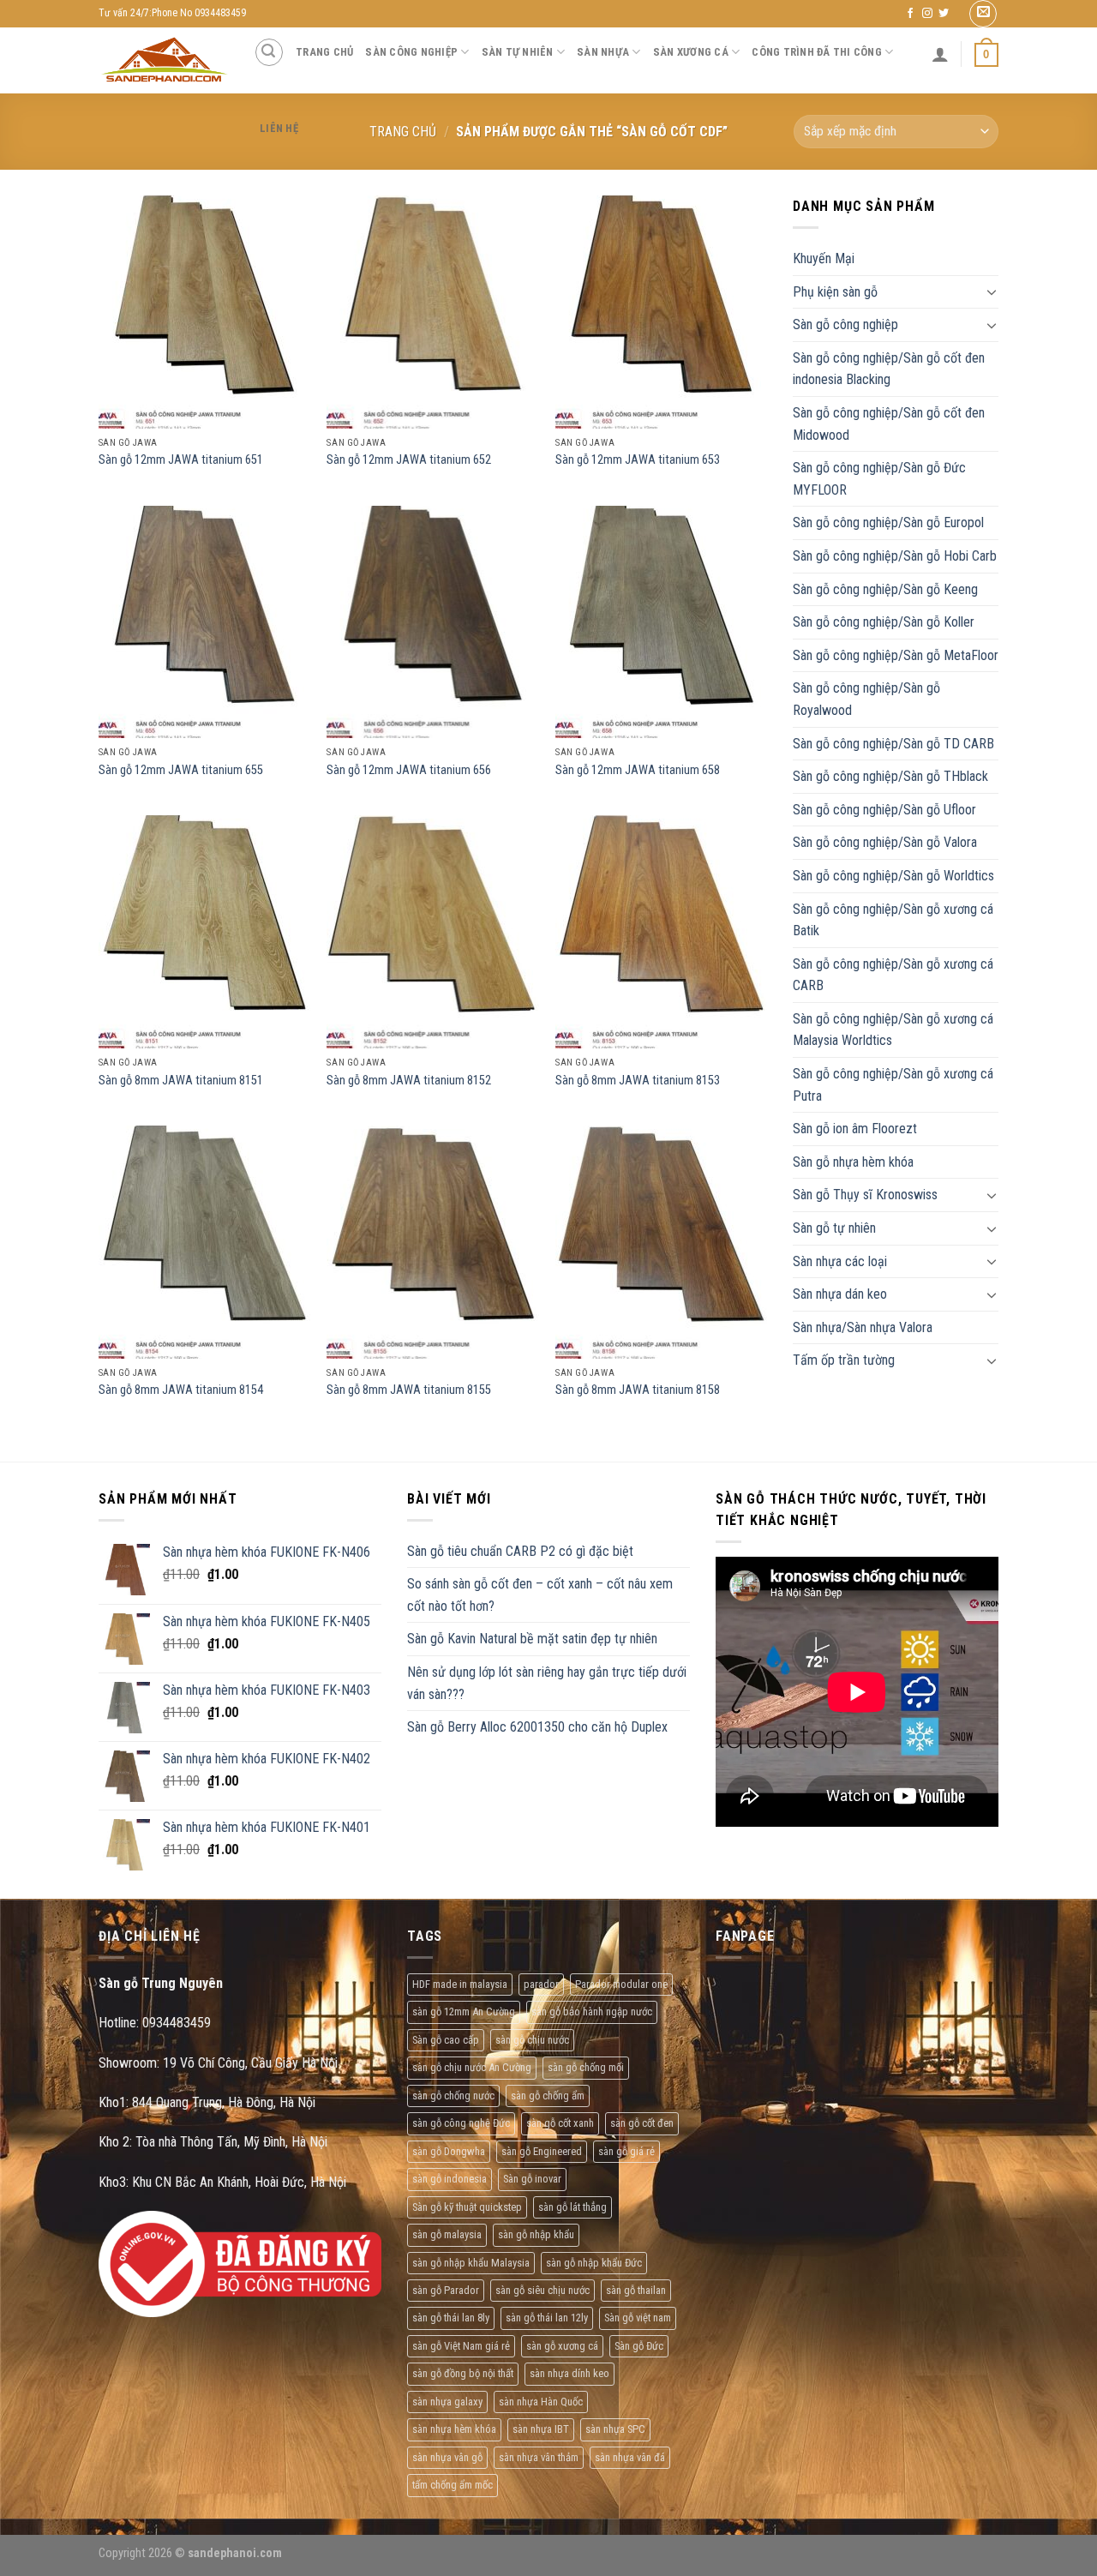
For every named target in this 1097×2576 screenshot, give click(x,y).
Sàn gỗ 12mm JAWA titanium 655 (181, 770)
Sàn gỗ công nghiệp (845, 324)
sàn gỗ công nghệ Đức (461, 2123)
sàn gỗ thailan (636, 2290)
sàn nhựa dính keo (569, 2373)
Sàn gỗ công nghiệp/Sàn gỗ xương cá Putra (893, 1085)
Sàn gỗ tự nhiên (834, 1228)
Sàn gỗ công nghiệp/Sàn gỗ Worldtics (893, 876)
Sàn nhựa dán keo (840, 1294)
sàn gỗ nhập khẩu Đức (594, 2263)
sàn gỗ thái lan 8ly (451, 2318)
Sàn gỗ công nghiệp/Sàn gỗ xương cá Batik (893, 920)
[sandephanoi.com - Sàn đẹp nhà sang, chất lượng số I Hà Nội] (163, 60)
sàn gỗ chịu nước (532, 2040)
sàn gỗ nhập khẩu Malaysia (471, 2263)
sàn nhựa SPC (615, 2429)
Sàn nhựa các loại (840, 1261)
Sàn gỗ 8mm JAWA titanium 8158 (638, 1390)
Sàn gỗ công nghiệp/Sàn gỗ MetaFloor (896, 655)
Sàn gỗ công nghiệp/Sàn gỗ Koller (884, 622)
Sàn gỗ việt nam (638, 2318)
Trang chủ (324, 52)
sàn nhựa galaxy (447, 2402)
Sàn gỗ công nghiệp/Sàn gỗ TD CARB (893, 744)
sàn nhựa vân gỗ (447, 2457)
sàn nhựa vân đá (630, 2457)
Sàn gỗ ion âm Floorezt (855, 1129)
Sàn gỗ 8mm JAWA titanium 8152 (409, 1081)
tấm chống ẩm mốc (453, 2485)
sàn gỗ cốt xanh (560, 2123)
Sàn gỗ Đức (639, 2346)
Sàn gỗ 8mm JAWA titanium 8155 (409, 1390)
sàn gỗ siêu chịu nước (543, 2290)
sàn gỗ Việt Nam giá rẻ (461, 2346)
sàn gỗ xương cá (562, 2346)
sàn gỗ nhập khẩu (536, 2234)
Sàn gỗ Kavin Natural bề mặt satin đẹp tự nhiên (532, 1639)
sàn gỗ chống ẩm (548, 2096)
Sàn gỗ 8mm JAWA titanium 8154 (181, 1390)
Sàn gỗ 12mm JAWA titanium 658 (638, 770)
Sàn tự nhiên (518, 52)
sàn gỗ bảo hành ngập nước (592, 2012)
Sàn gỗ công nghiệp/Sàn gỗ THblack (890, 776)
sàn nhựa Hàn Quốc (541, 2402)
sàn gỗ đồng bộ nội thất (463, 2373)
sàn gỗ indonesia (450, 2179)
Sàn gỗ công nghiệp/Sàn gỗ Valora (885, 842)
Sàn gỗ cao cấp (446, 2040)
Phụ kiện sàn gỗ (835, 292)
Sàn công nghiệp (411, 52)
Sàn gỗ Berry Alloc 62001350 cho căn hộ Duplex (537, 1727)
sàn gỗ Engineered (542, 2151)
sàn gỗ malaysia (447, 2234)
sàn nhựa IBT (541, 2429)
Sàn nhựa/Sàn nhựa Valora (863, 1327)
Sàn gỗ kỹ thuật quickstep (467, 2207)
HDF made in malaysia (460, 1984)
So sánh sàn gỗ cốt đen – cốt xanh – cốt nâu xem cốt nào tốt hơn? (540, 1595)
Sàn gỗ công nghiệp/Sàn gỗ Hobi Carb (895, 556)
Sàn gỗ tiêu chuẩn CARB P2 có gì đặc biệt (520, 1551)
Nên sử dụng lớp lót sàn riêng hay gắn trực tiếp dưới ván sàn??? (547, 1683)
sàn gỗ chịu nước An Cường (472, 2067)
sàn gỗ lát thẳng (572, 2207)
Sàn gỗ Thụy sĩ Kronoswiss (865, 1195)
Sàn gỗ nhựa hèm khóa (853, 1162)
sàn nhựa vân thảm (539, 2457)
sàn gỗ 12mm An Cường (464, 2012)
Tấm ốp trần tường (844, 1360)
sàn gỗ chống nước (453, 2096)
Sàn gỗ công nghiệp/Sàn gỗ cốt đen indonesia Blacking (889, 369)
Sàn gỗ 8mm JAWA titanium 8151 (181, 1081)
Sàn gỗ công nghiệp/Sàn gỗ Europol (888, 522)
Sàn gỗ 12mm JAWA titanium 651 (181, 460)
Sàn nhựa (603, 52)
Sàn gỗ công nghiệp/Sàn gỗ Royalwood (866, 699)
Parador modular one (621, 1984)
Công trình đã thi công (817, 52)
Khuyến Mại (824, 258)
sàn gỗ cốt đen (642, 2123)
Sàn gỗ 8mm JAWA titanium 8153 (638, 1081)
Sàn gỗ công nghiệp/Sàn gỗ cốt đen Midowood (889, 424)
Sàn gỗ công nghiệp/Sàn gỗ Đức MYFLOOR (879, 479)
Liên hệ (279, 128)
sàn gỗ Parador (446, 2290)
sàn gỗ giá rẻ (626, 2151)
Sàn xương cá (691, 52)
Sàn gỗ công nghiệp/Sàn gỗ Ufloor (884, 810)
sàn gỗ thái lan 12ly (547, 2318)
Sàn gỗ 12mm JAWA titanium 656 (409, 770)
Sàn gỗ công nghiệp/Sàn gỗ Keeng (885, 589)
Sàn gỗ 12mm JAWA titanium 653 (638, 460)
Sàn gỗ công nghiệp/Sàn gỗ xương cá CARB (893, 975)
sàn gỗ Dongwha (449, 2151)
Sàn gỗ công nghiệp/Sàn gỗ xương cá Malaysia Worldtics (893, 1030)
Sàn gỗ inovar (532, 2179)
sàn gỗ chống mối (586, 2067)
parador (541, 1984)
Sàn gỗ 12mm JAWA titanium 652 (409, 460)
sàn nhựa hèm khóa (454, 2429)
